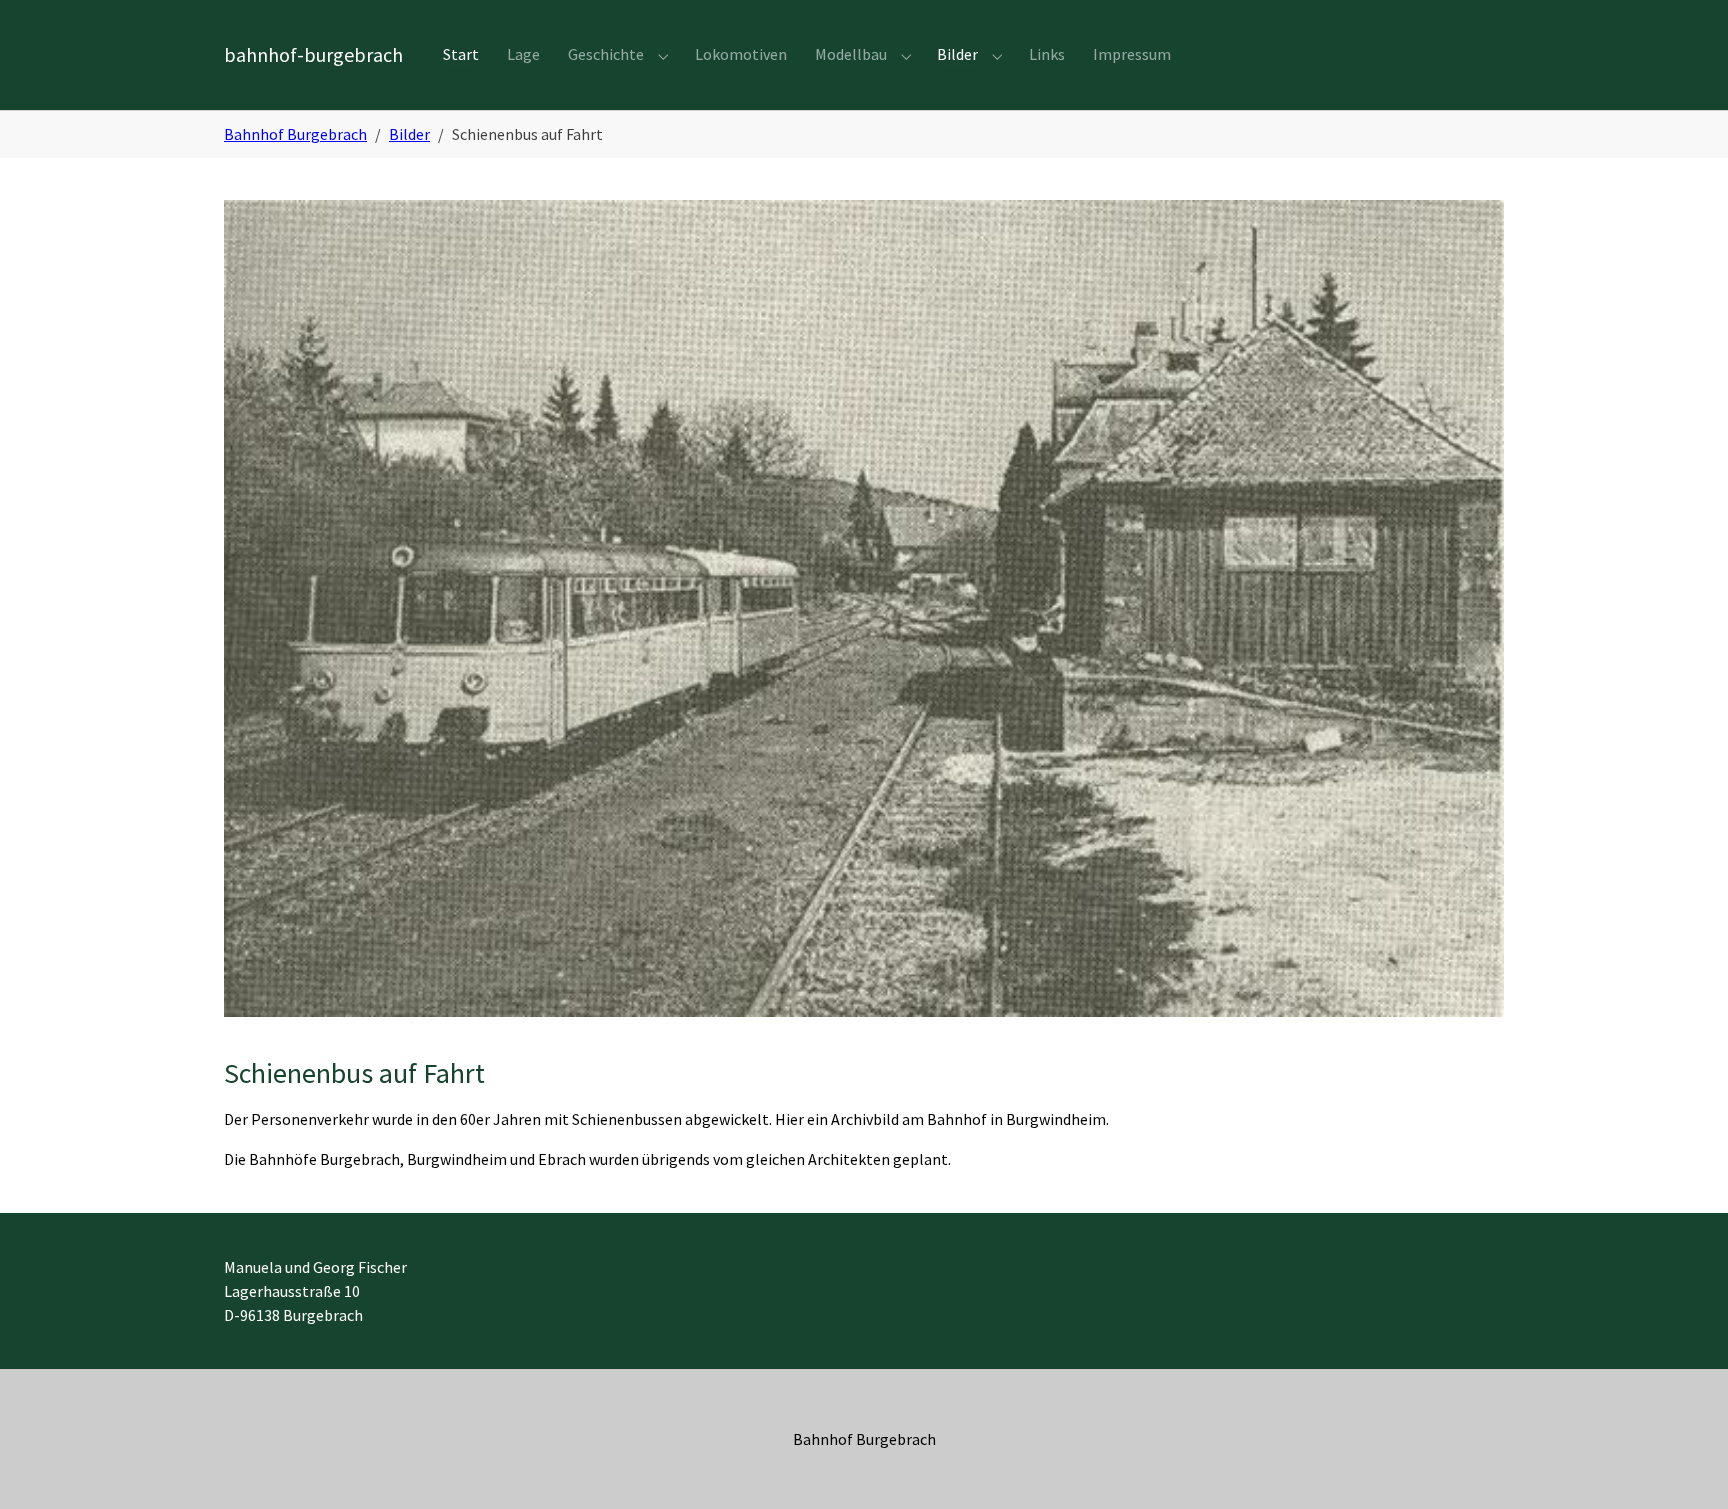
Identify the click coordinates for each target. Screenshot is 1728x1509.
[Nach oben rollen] (1684, 1465)
